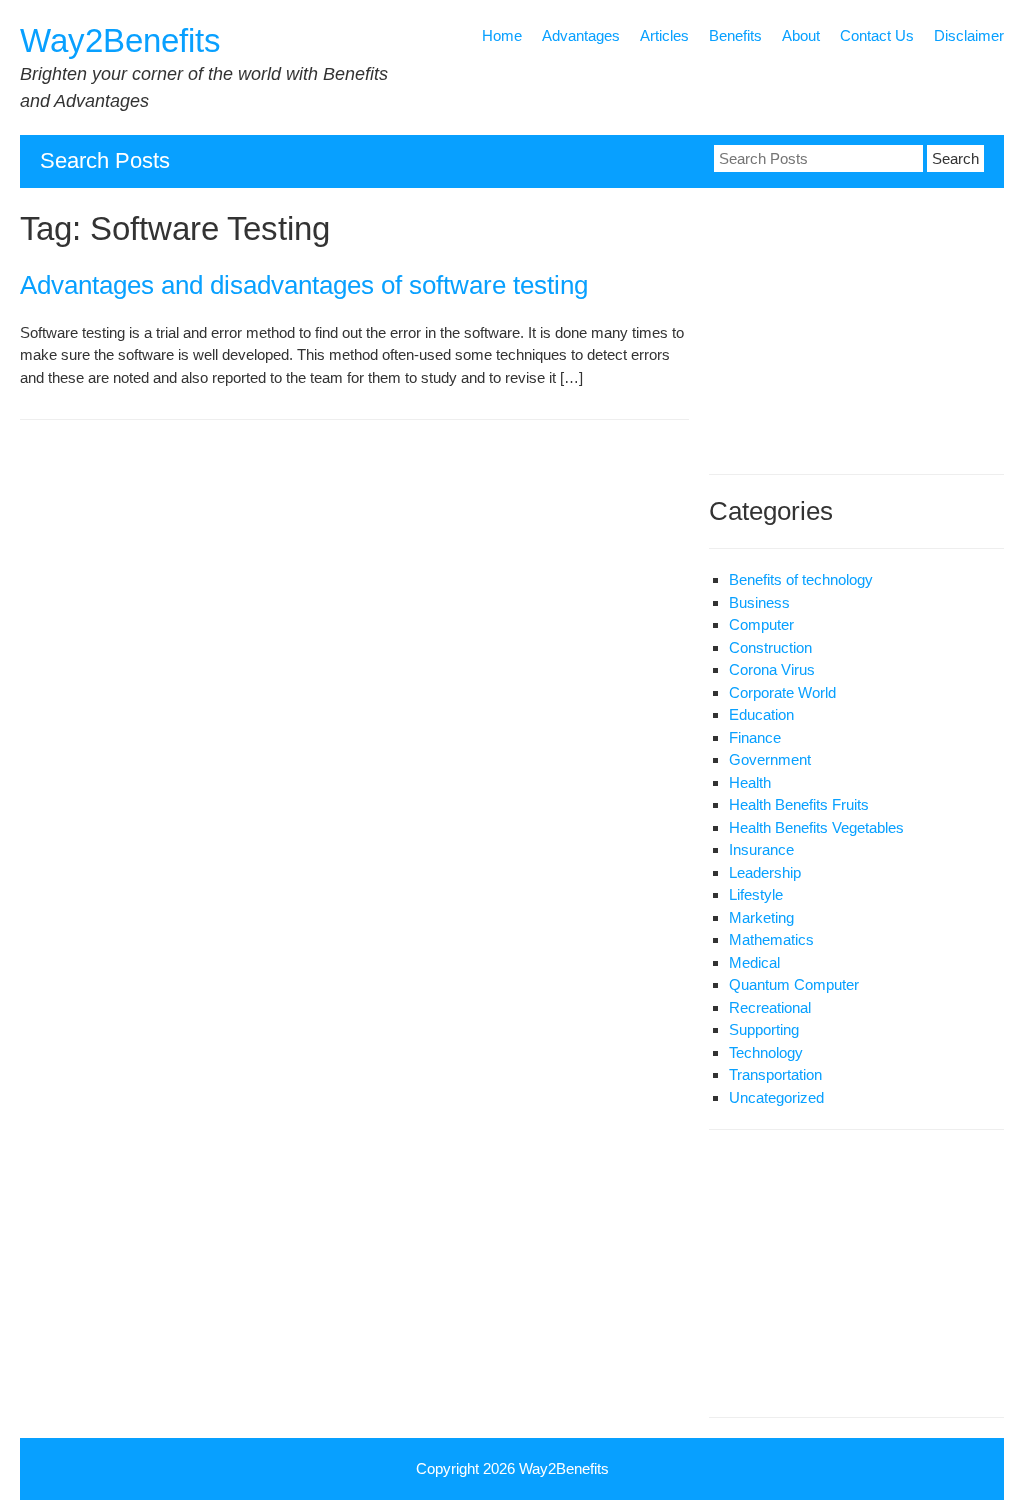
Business (759, 602)
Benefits (735, 35)
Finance (755, 737)
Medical (754, 962)
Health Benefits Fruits (799, 804)
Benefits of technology (801, 579)
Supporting (764, 1029)
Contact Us (877, 35)
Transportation (775, 1074)
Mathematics (771, 939)
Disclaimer (969, 35)
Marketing (761, 917)
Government (770, 759)
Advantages (581, 35)
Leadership (765, 872)
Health (750, 782)
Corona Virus (772, 669)
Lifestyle (756, 894)
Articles (664, 35)
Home (502, 35)
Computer (761, 624)
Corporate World (782, 692)
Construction (770, 647)
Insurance (761, 849)
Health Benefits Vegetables (816, 827)
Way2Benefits (120, 40)
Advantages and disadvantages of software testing (304, 285)
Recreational (770, 1007)
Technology (766, 1052)
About (801, 35)
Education (761, 714)
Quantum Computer (794, 984)
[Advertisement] (834, 333)
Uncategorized (776, 1097)
